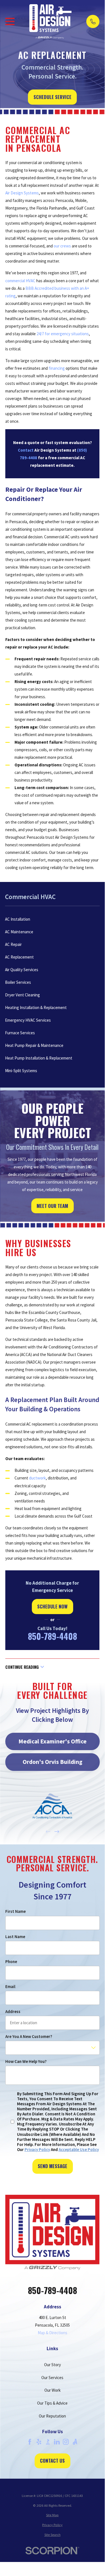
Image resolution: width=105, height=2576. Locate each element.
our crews (63, 246)
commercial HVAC (20, 281)
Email (10, 1987)
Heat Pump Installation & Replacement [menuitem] (39, 1058)
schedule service (52, 97)
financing (57, 368)
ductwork (37, 1478)
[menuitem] (52, 2515)
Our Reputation (52, 2416)
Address (13, 2012)
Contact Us (52, 2461)
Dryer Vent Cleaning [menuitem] (22, 995)
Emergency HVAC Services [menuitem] (28, 1020)
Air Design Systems (22, 193)
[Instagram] (66, 2442)
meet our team (52, 1206)
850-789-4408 (52, 1636)
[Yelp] (39, 2442)
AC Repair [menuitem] (13, 944)
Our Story (52, 2365)
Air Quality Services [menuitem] (22, 970)
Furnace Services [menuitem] (20, 1033)
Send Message (52, 2166)
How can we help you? (26, 2062)
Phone (11, 1962)
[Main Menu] (10, 21)
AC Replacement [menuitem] (19, 957)
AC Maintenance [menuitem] (19, 932)
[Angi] (75, 2442)
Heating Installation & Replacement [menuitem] (36, 1007)
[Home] (51, 21)
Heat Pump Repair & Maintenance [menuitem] (34, 1045)
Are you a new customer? (28, 2037)
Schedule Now (52, 1606)
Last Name (15, 1937)
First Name (15, 1911)
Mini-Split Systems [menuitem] (21, 1071)
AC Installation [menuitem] (18, 919)
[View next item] (57, 1832)
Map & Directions (52, 2333)
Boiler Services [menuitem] (18, 982)
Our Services (52, 2378)
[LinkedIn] (57, 2442)
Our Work (52, 2390)
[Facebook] (30, 2442)
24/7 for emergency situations (63, 334)
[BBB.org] (48, 2442)
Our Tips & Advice (52, 2403)
